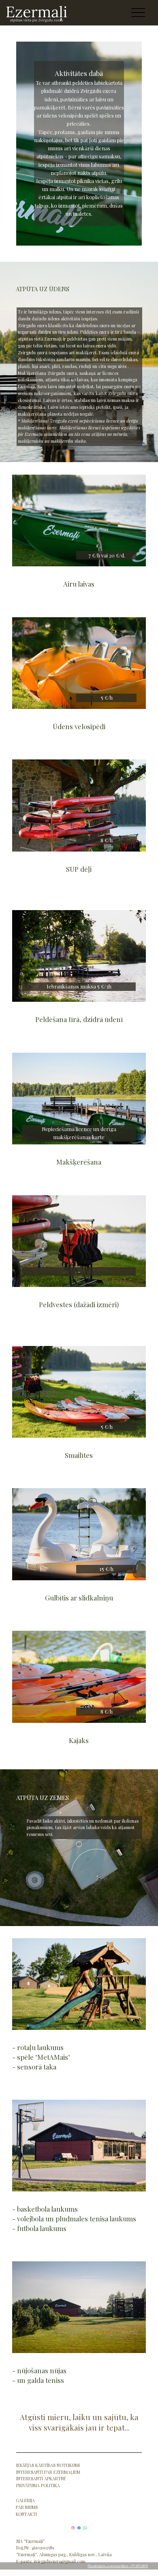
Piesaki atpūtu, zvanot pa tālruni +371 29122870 (118, 2566)
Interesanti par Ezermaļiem (48, 2472)
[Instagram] (73, 2528)
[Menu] (138, 13)
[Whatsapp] (85, 2528)
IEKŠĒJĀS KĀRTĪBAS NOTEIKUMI (48, 2465)
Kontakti (26, 2514)
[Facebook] (79, 2528)
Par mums (27, 2507)
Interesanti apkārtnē (41, 2479)
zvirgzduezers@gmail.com (60, 2561)
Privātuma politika (38, 2486)
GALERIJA (25, 2500)
